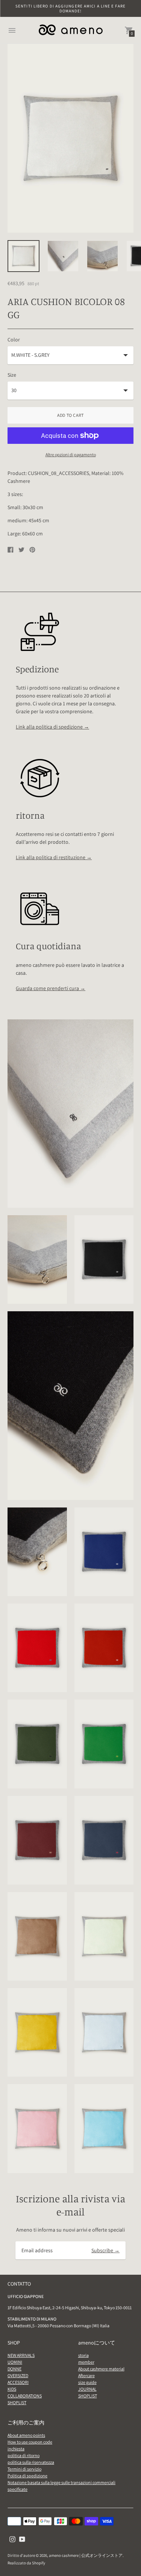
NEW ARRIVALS (21, 2355)
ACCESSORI (18, 2382)
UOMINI (15, 2362)
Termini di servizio (24, 2469)
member (86, 2362)
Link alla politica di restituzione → (54, 857)
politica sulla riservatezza (31, 2462)
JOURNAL (87, 2389)
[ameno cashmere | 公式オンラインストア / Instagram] (12, 2539)
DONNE (14, 2369)
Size (12, 375)
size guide (87, 2382)
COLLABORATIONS (25, 2396)
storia (83, 2355)
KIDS (12, 2389)
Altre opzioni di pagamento (71, 455)
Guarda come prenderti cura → (51, 988)
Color (14, 340)
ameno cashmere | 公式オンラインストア (86, 2555)
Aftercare (86, 2375)
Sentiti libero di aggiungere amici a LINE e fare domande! (70, 8)
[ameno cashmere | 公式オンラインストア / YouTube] (22, 2539)
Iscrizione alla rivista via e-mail (70, 2205)
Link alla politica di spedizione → (52, 727)
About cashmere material (101, 2369)
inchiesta (16, 2449)
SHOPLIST (17, 2402)
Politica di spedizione (27, 2476)
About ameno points (26, 2435)
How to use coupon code (30, 2442)
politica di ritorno (23, 2455)
